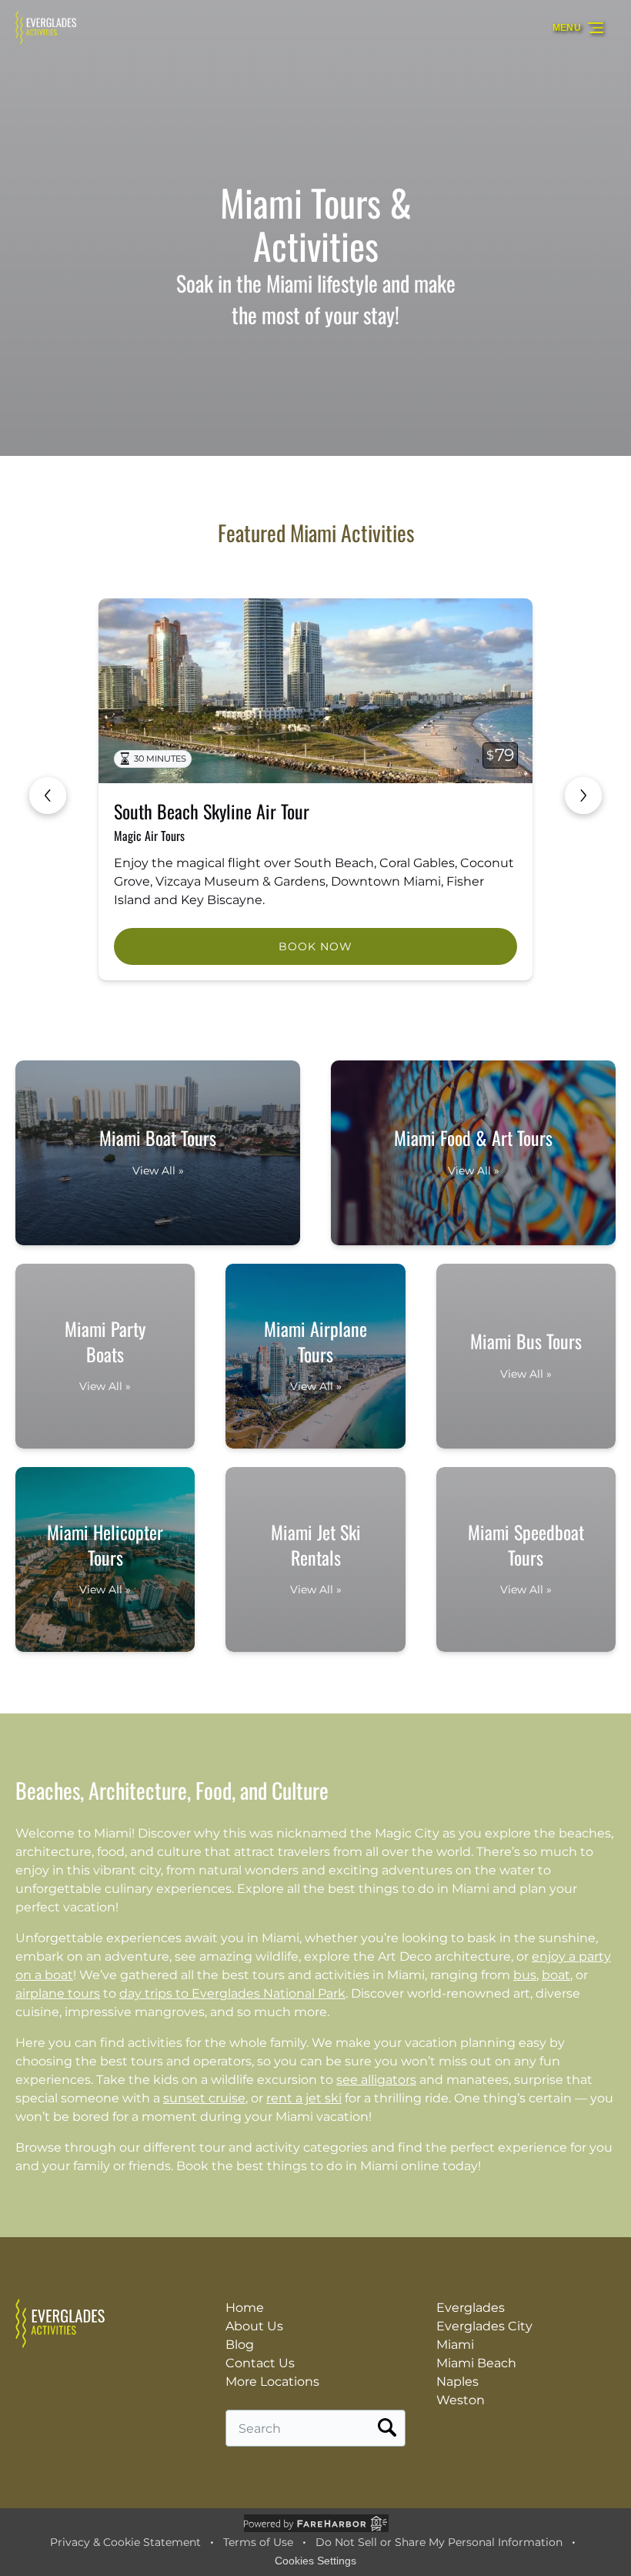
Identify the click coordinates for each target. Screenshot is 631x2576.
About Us (254, 2326)
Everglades (471, 2308)
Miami (455, 2345)
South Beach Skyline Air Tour (212, 811)
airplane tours (58, 1993)
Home (245, 2308)
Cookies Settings (315, 2561)
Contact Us (260, 2363)
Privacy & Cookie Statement (125, 2542)
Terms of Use (258, 2542)
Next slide (583, 796)
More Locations (272, 2382)
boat (556, 1975)
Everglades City (484, 2326)
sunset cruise (204, 2098)
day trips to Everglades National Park (232, 1993)
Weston (461, 2400)
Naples (457, 2382)
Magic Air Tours (149, 836)
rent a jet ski (304, 2098)
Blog (240, 2345)
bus (525, 1975)
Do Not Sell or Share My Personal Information (439, 2542)
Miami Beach (476, 2363)
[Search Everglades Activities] (387, 2428)
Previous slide (48, 796)
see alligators (376, 2080)
